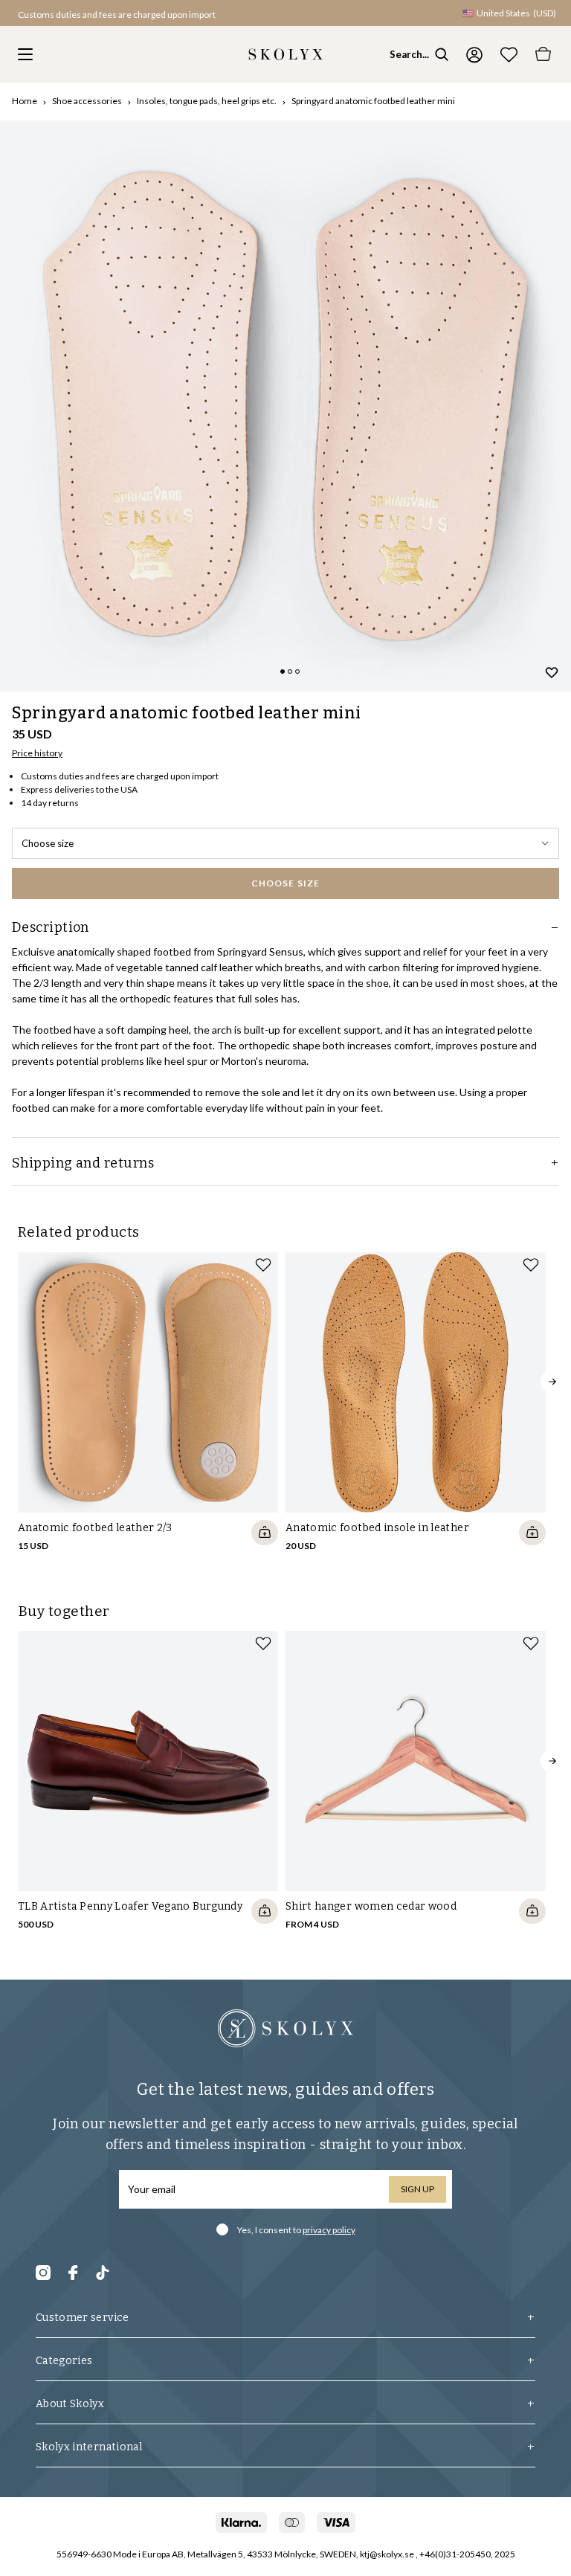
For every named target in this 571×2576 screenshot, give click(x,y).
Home (25, 101)
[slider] (285, 406)
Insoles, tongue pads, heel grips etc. (207, 101)
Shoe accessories (87, 101)
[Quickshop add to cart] (265, 1533)
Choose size (48, 843)
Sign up (417, 2189)
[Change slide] (283, 672)
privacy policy (329, 2230)
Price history (37, 753)
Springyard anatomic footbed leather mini (373, 101)
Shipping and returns (83, 1163)
